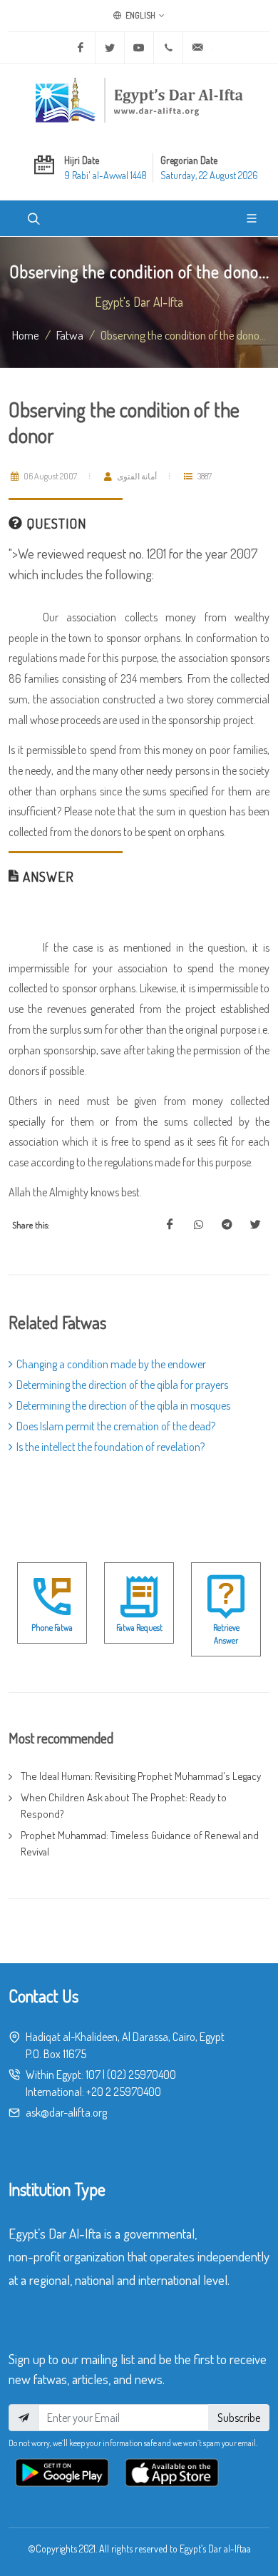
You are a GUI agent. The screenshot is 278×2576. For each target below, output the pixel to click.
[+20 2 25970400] (168, 48)
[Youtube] (139, 48)
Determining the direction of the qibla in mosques (123, 1405)
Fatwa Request (139, 1628)
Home (26, 335)
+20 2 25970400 (124, 2092)
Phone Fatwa (52, 1628)
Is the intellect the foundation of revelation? (110, 1447)
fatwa (70, 335)
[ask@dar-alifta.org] (197, 48)
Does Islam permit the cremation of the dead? (116, 1426)
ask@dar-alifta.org (66, 2112)
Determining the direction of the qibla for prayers (122, 1385)
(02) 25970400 (141, 2074)
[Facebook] (81, 48)
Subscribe (239, 2418)
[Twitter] (110, 48)
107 (93, 2074)
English (140, 15)
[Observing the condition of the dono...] (170, 1225)
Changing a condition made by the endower (111, 1364)
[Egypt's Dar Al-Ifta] (139, 100)
